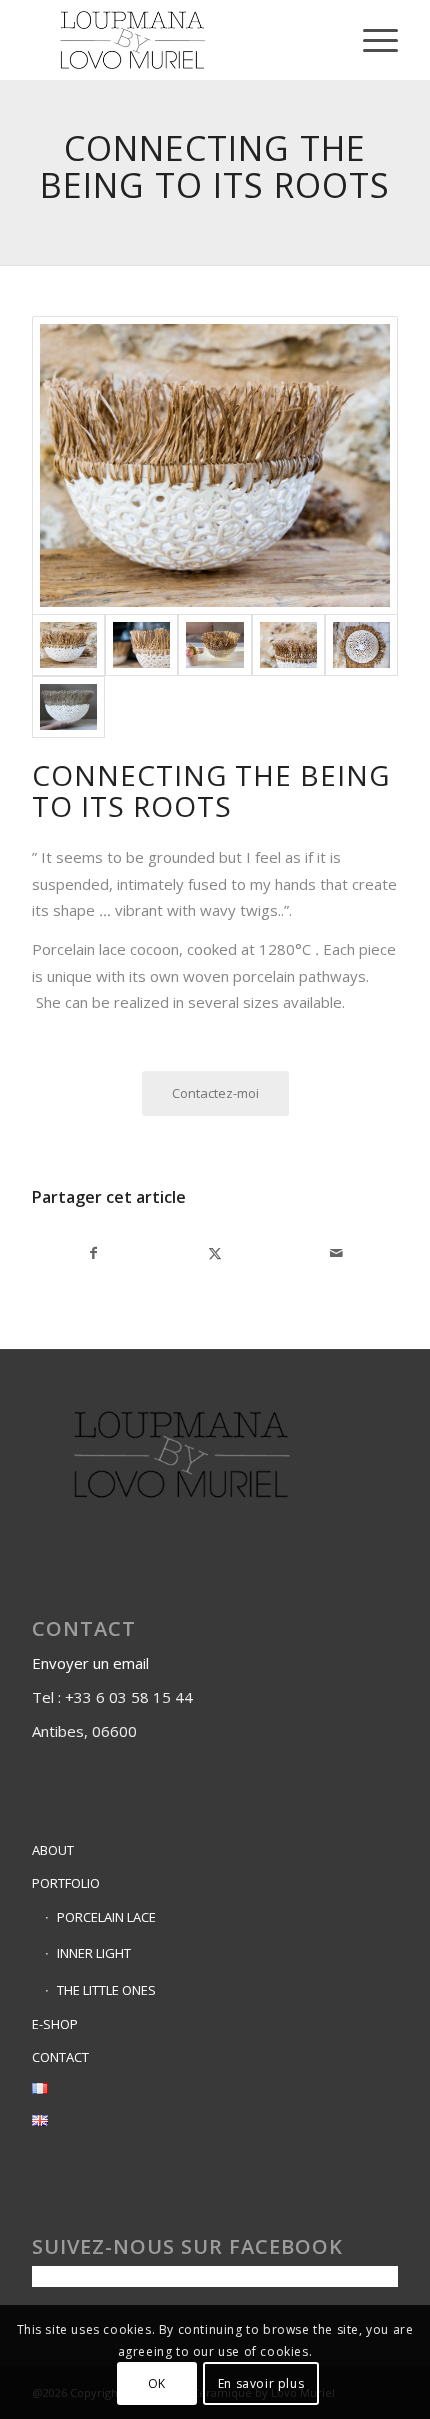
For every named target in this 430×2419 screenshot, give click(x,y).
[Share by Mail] (337, 1253)
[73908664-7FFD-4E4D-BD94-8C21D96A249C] (288, 645)
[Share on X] (215, 1253)
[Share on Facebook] (93, 1253)
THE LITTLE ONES (106, 1990)
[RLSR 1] (68, 707)
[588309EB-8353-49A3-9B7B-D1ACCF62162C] (214, 645)
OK (157, 2383)
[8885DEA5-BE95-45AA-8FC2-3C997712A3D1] (215, 465)
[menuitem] (370, 40)
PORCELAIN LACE (106, 1917)
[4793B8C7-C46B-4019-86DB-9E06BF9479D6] (141, 645)
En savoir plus (261, 2383)
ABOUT (53, 1850)
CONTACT (60, 2057)
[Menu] (370, 40)
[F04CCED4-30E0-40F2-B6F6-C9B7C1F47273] (361, 645)
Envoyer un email (92, 1663)
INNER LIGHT (94, 1953)
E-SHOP (55, 2024)
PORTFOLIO (66, 1883)
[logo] (178, 40)
